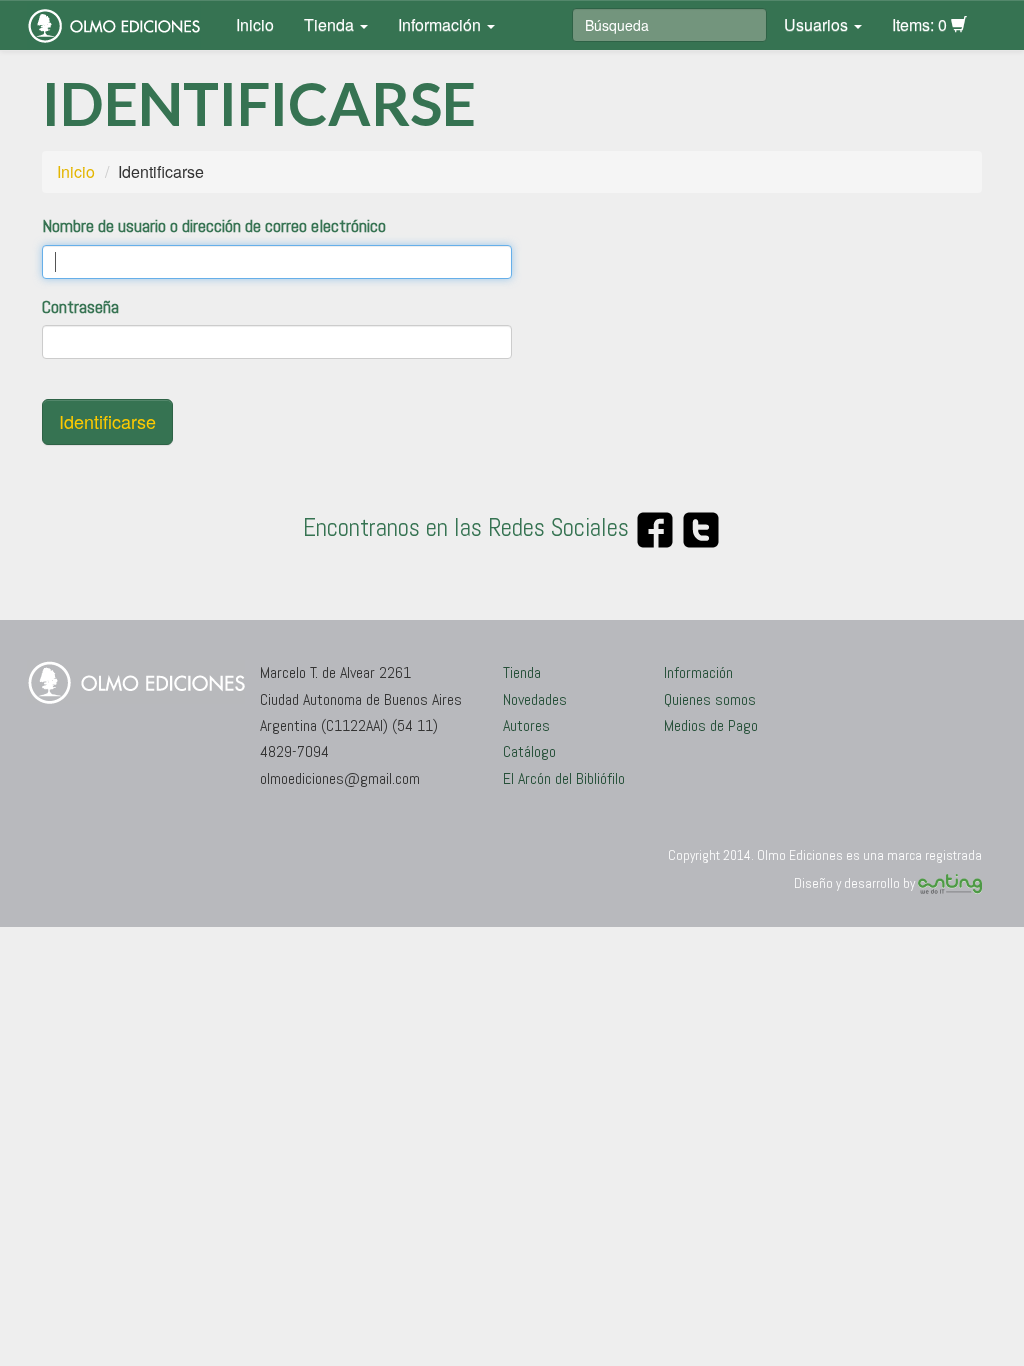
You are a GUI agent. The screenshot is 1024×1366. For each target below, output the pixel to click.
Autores (526, 725)
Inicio (255, 24)
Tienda (331, 24)
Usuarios (818, 24)
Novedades (535, 699)
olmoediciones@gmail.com (340, 778)
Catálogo (529, 751)
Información (441, 24)
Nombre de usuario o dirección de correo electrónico (214, 225)
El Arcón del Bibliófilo (564, 778)
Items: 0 (921, 24)
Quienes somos (710, 699)
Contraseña (80, 306)
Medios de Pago (711, 725)
